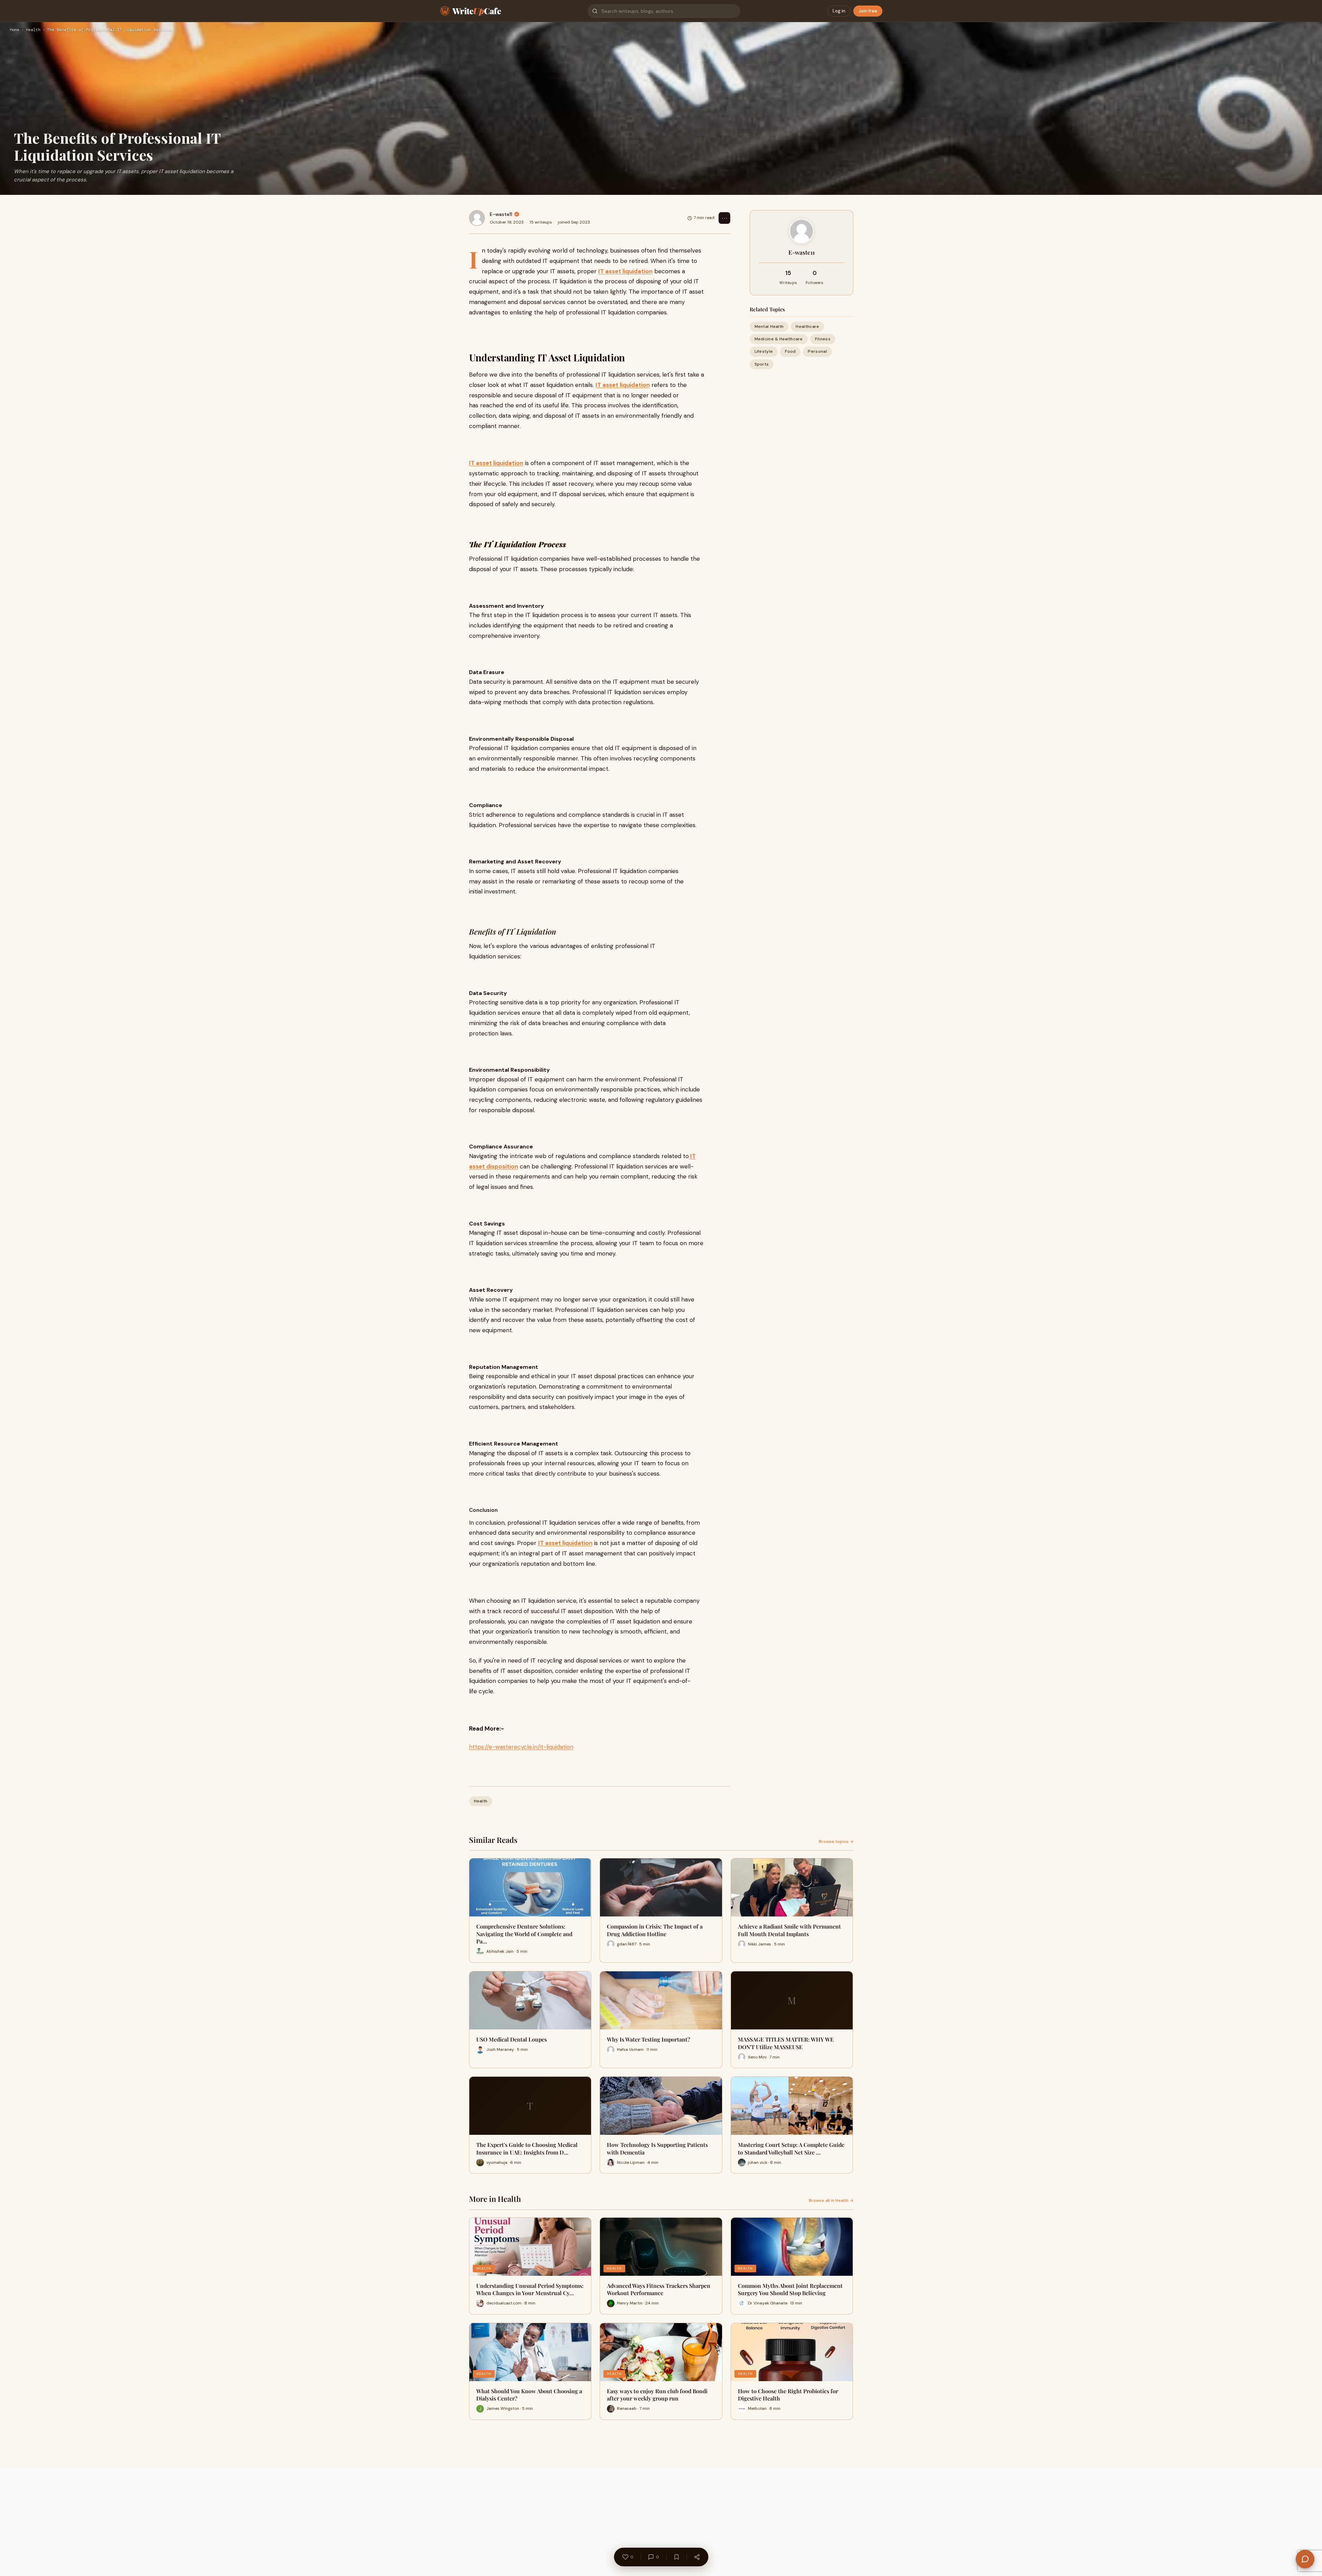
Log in (839, 11)
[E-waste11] (477, 218)
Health (33, 30)
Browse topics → (836, 1841)
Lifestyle (764, 351)
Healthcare (807, 326)
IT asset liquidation (625, 271)
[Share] (697, 2557)
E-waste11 (501, 214)
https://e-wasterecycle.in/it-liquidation (521, 1747)
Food (790, 351)
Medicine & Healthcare (779, 339)
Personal (817, 351)
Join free (868, 11)
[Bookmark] (676, 2557)
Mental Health (769, 326)
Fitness (823, 339)
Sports (762, 364)
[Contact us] (1305, 2559)
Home (15, 30)
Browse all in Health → (831, 2200)
